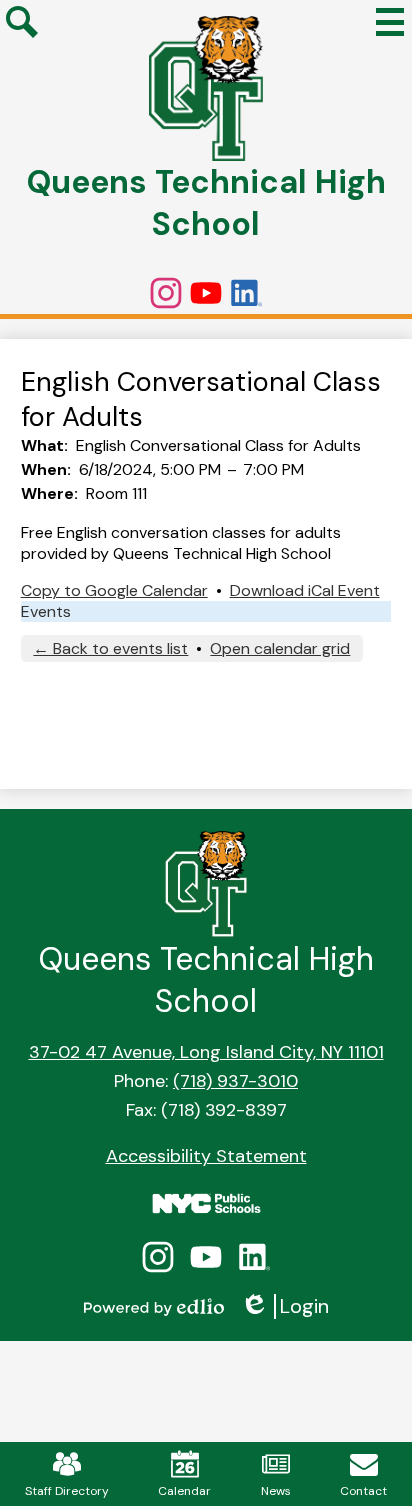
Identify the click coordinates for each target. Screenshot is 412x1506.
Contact (363, 1491)
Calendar (184, 1491)
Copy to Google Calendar (114, 590)
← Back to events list (110, 648)
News (276, 1491)
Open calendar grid (280, 648)
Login (284, 1306)
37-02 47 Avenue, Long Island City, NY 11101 (206, 1052)
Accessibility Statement (206, 1156)
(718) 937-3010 (235, 1081)
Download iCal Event (305, 590)
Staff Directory (67, 1491)
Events (46, 611)
